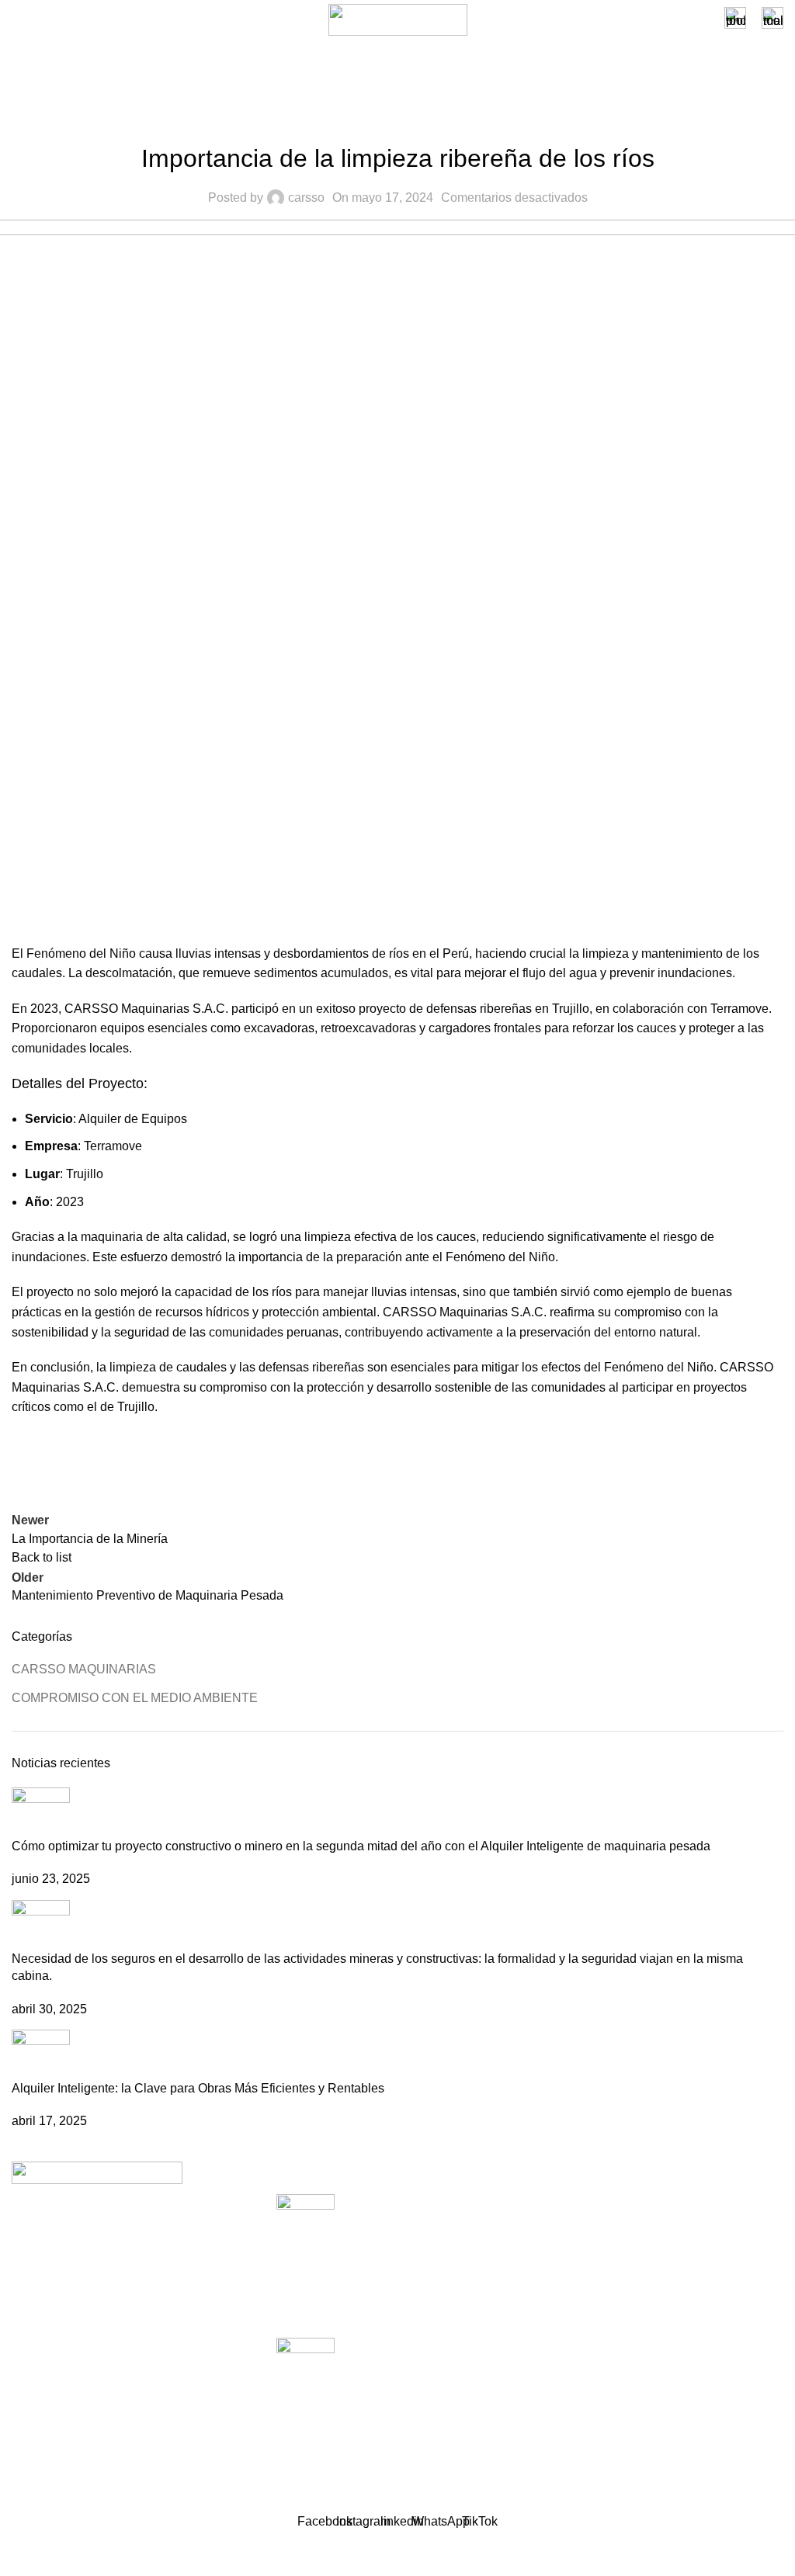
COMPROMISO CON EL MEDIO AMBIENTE (397, 120)
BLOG (559, 2289)
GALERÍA (569, 2319)
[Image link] (97, 2172)
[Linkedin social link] (66, 1464)
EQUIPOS (570, 2232)
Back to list (42, 1557)
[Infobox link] (735, 20)
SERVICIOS (576, 2202)
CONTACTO (577, 2347)
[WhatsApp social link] (105, 1464)
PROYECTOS (581, 2261)
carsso (306, 198)
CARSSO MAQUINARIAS (84, 1669)
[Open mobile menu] (18, 20)
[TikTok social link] (135, 2387)
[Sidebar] (19, 2557)
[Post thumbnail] (41, 1812)
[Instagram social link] (51, 2387)
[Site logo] (398, 19)
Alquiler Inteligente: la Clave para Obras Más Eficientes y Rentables (198, 2088)
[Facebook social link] (27, 1464)
